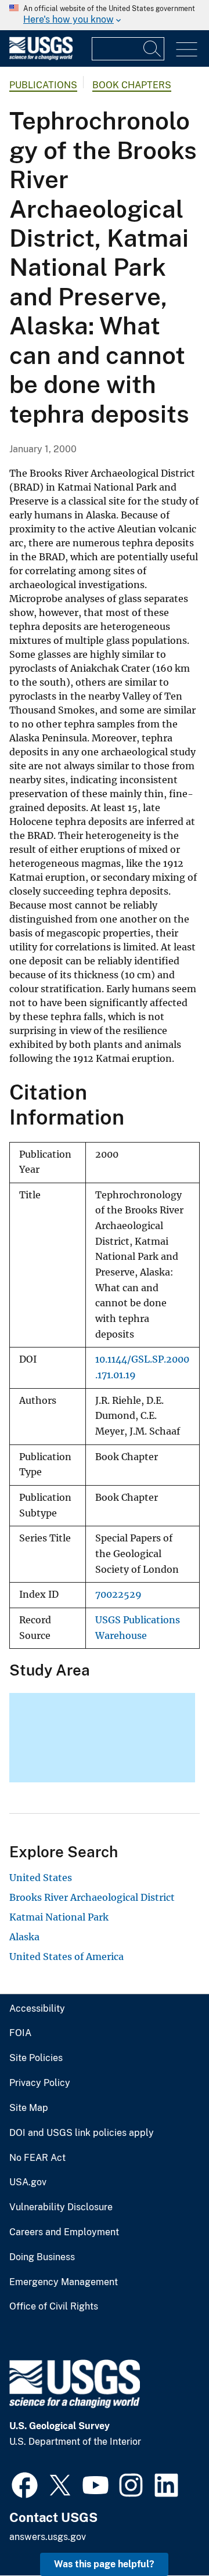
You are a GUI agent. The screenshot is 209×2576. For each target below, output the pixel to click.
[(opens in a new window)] (25, 2484)
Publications (43, 85)
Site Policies (36, 2058)
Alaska (24, 1937)
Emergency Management (64, 2282)
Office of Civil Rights (54, 2307)
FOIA (20, 2033)
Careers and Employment (64, 2232)
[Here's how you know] (105, 15)
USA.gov (28, 2182)
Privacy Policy (40, 2083)
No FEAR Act (37, 2158)
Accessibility (37, 2009)
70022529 (118, 1595)
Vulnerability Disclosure (61, 2207)
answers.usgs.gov (48, 2537)
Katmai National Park (59, 1917)
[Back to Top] (167, 2534)
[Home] (41, 57)
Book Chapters (132, 85)
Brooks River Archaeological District (92, 1897)
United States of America (66, 1957)
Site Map (29, 2108)
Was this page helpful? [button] (104, 2564)
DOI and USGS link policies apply (82, 2133)
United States (41, 1878)
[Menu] (187, 50)
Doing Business (42, 2257)
